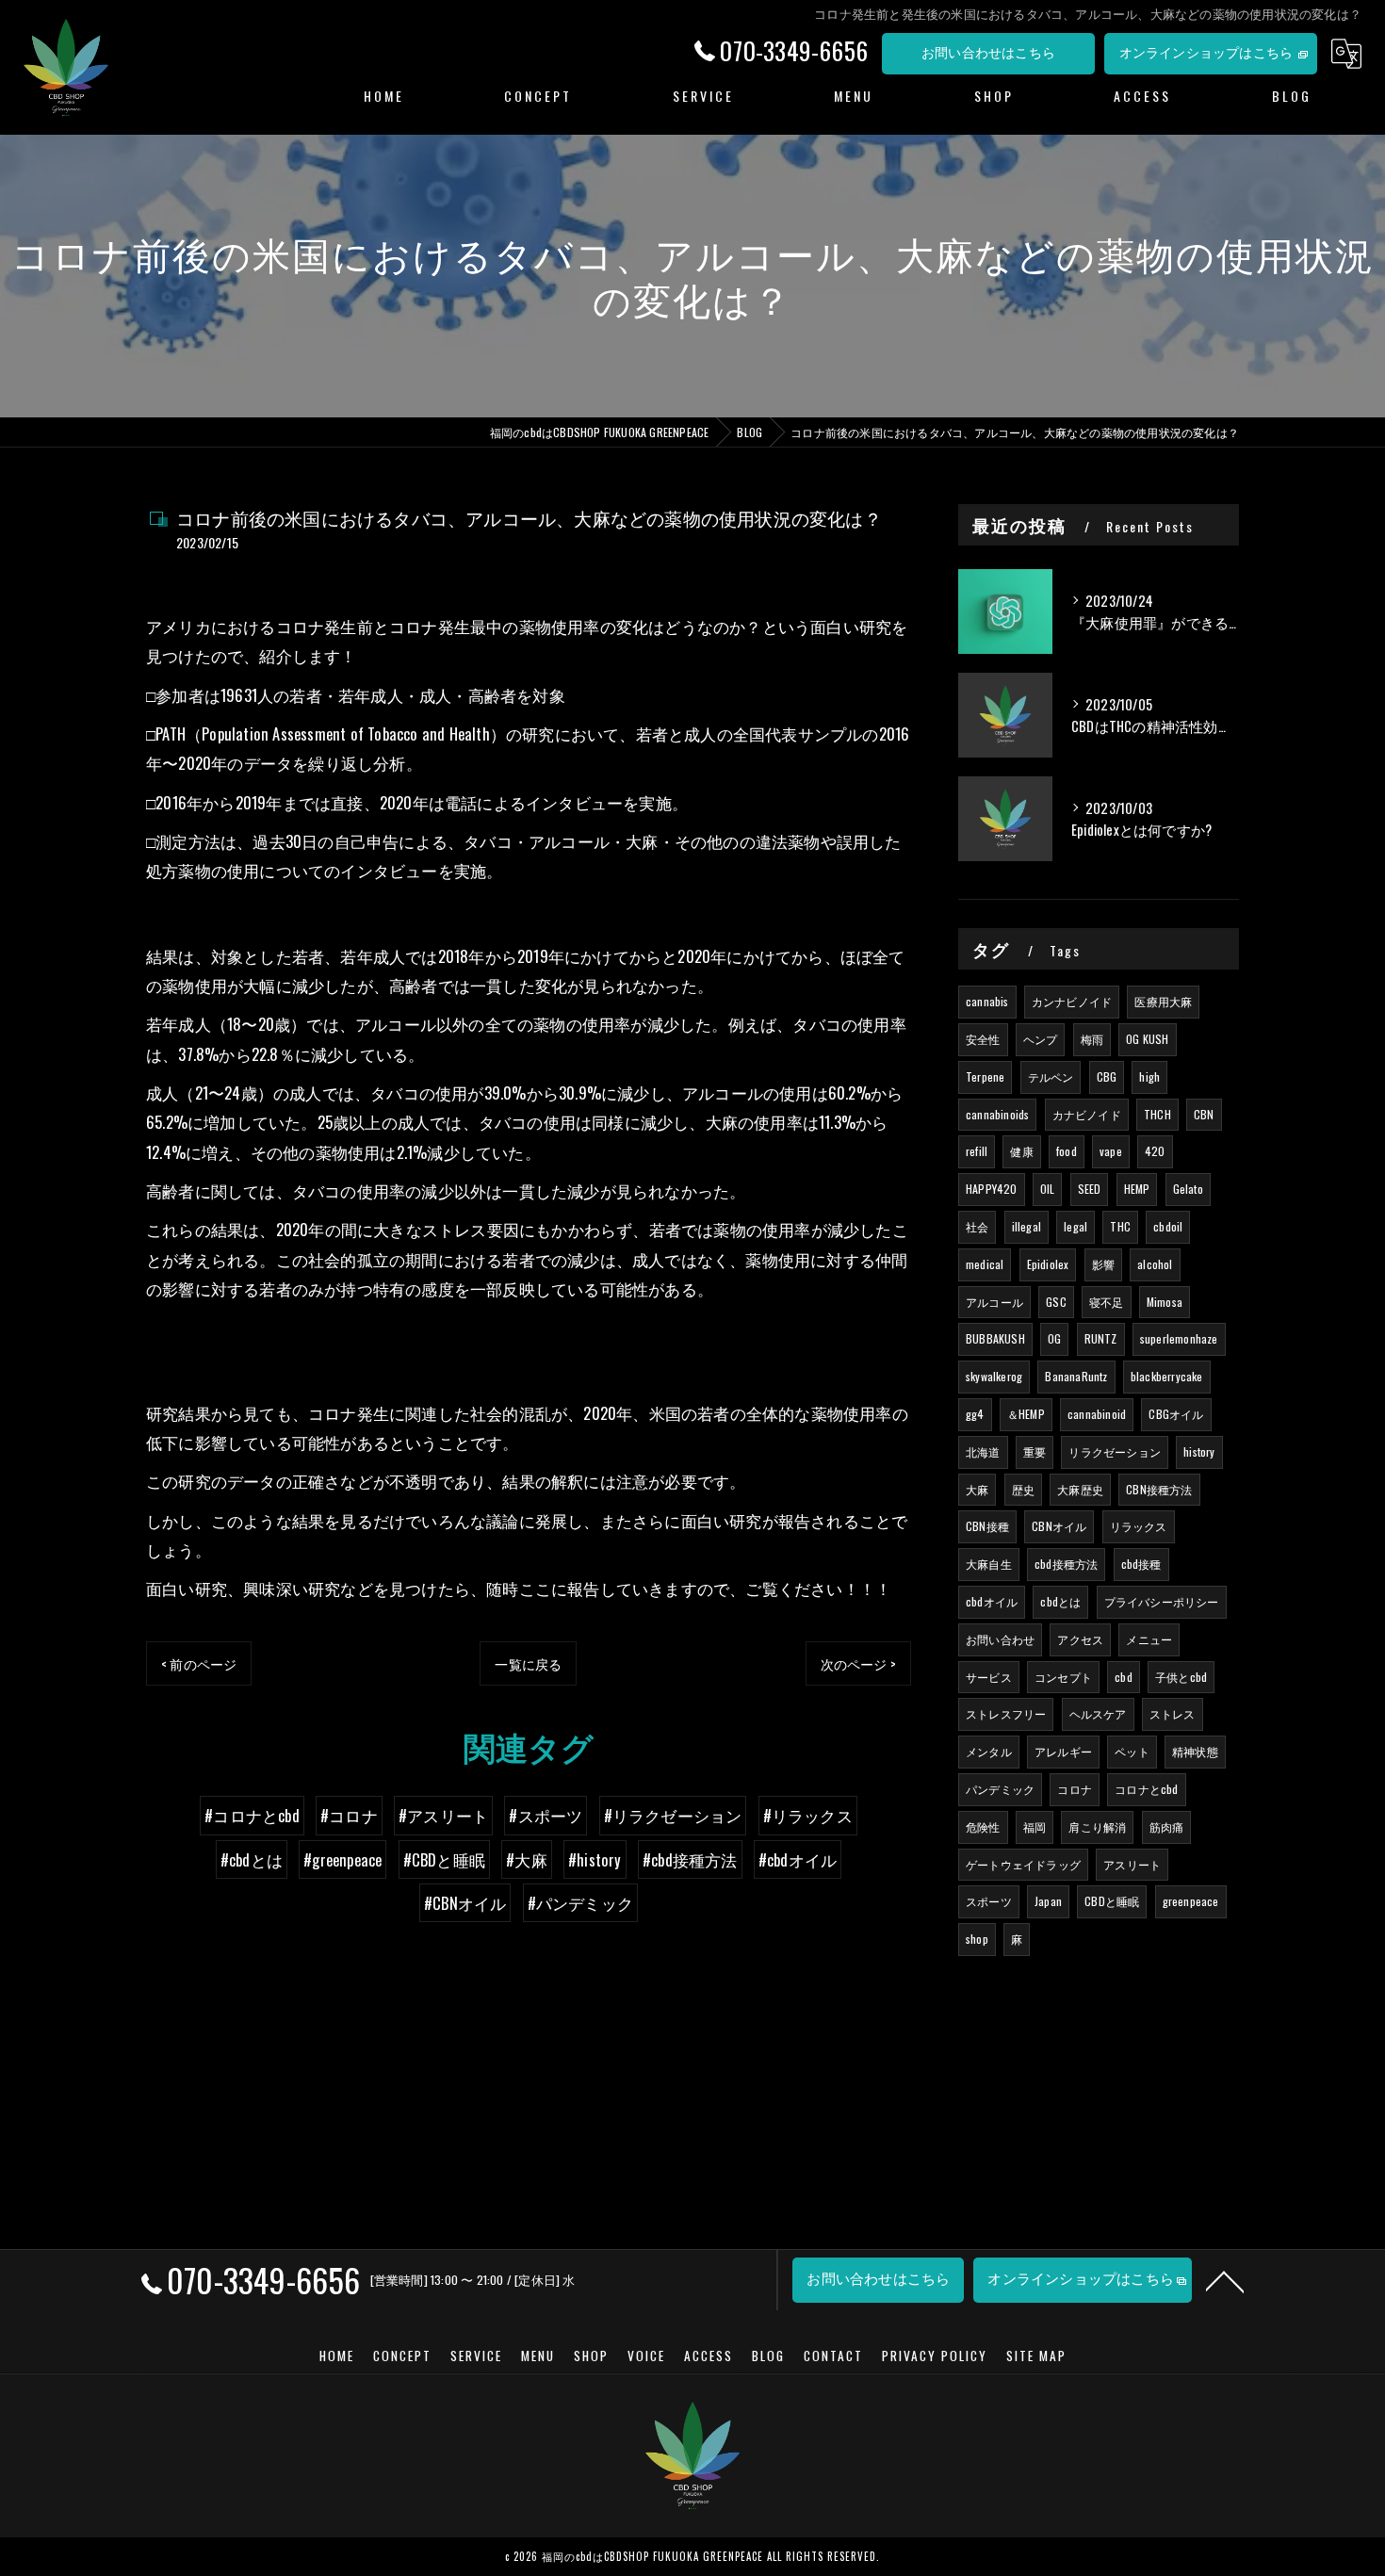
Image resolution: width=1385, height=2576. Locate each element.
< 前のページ (199, 1663)
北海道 (983, 1451)
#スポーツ (546, 1815)
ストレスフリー (1006, 1713)
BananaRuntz (1076, 1376)
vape (1111, 1151)
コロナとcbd (1146, 1789)
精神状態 (1195, 1751)
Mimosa (1165, 1302)
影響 (1103, 1264)
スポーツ (989, 1901)
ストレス (1173, 1713)
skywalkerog (994, 1376)
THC (1120, 1226)
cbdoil (1168, 1226)
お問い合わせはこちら (988, 51)
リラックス (1139, 1526)
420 (1155, 1151)
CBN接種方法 (1159, 1489)
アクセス (1080, 1639)
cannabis (987, 1001)
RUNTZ (1101, 1338)
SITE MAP (1036, 2356)
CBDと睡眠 (1112, 1901)
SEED (1090, 1189)
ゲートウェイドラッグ (1023, 1864)
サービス (989, 1677)
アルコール (994, 1302)
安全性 (983, 1039)
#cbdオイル (798, 1859)
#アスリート (443, 1815)
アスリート (1132, 1864)
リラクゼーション (1115, 1451)
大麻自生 (989, 1564)
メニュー (1149, 1639)
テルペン (1051, 1076)
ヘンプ (1041, 1039)
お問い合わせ (1000, 1639)
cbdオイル (992, 1601)
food (1067, 1151)
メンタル (989, 1751)
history (1199, 1451)
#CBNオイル (465, 1903)
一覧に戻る (528, 1663)
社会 (977, 1226)
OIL (1048, 1189)
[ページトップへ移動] (1225, 2280)
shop (977, 1939)
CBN (1204, 1114)
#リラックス (808, 1815)
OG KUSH (1147, 1039)
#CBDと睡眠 (444, 1859)
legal (1075, 1226)
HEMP (1137, 1189)
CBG (1107, 1076)
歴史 (1023, 1489)
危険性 (983, 1826)
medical (985, 1264)
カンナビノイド (1072, 1001)
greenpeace (1191, 1901)
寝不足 (1107, 1302)
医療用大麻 (1163, 1001)
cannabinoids (997, 1114)
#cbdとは (252, 1859)
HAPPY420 (992, 1189)
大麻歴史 (1080, 1489)
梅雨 (1092, 1039)
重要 (1035, 1451)
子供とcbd (1181, 1677)
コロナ (1075, 1789)
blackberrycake (1167, 1376)
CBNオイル (1059, 1526)
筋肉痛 (1167, 1826)
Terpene (985, 1076)
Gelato (1188, 1189)
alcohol (1155, 1264)
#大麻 (527, 1859)
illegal (1027, 1226)
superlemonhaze (1179, 1338)
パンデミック (1000, 1789)
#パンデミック (580, 1903)
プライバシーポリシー (1162, 1601)
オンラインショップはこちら (1206, 51)
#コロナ (349, 1815)
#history (595, 1859)
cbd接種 (1141, 1564)
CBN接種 (987, 1526)
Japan (1048, 1901)
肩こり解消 (1097, 1826)
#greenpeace (342, 1859)
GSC (1056, 1302)
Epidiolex (1048, 1264)
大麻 (977, 1489)
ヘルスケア (1098, 1713)
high (1149, 1076)
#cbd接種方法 (690, 1859)
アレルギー (1063, 1751)
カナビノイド (1087, 1114)
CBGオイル (1176, 1414)
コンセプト (1063, 1677)
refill (977, 1151)
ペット (1132, 1751)
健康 (1021, 1151)
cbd (1124, 1677)
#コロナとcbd (252, 1815)
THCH (1157, 1114)
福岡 (1035, 1826)
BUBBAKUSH (995, 1338)
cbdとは (1060, 1601)
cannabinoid (1097, 1414)
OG (1054, 1338)
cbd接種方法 (1066, 1564)
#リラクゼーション (673, 1815)
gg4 (975, 1414)
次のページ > (858, 1663)
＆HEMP (1026, 1414)
